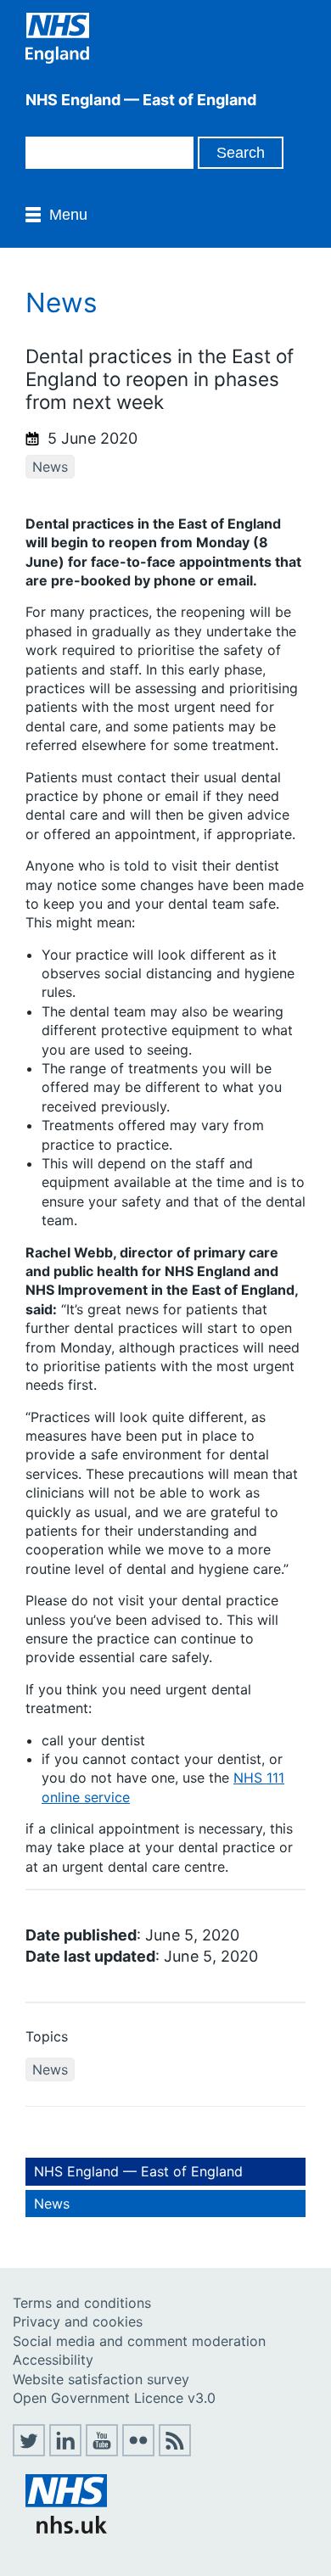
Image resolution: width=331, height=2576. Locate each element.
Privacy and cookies (78, 2321)
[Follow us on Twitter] (29, 2451)
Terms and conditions (82, 2303)
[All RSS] (175, 2451)
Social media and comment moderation (139, 2341)
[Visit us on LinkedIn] (65, 2451)
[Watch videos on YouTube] (102, 2451)
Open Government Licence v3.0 (114, 2398)
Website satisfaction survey (101, 2379)
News (50, 467)
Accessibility (53, 2360)
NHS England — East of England (138, 2171)
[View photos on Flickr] (138, 2451)
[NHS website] (66, 2528)
